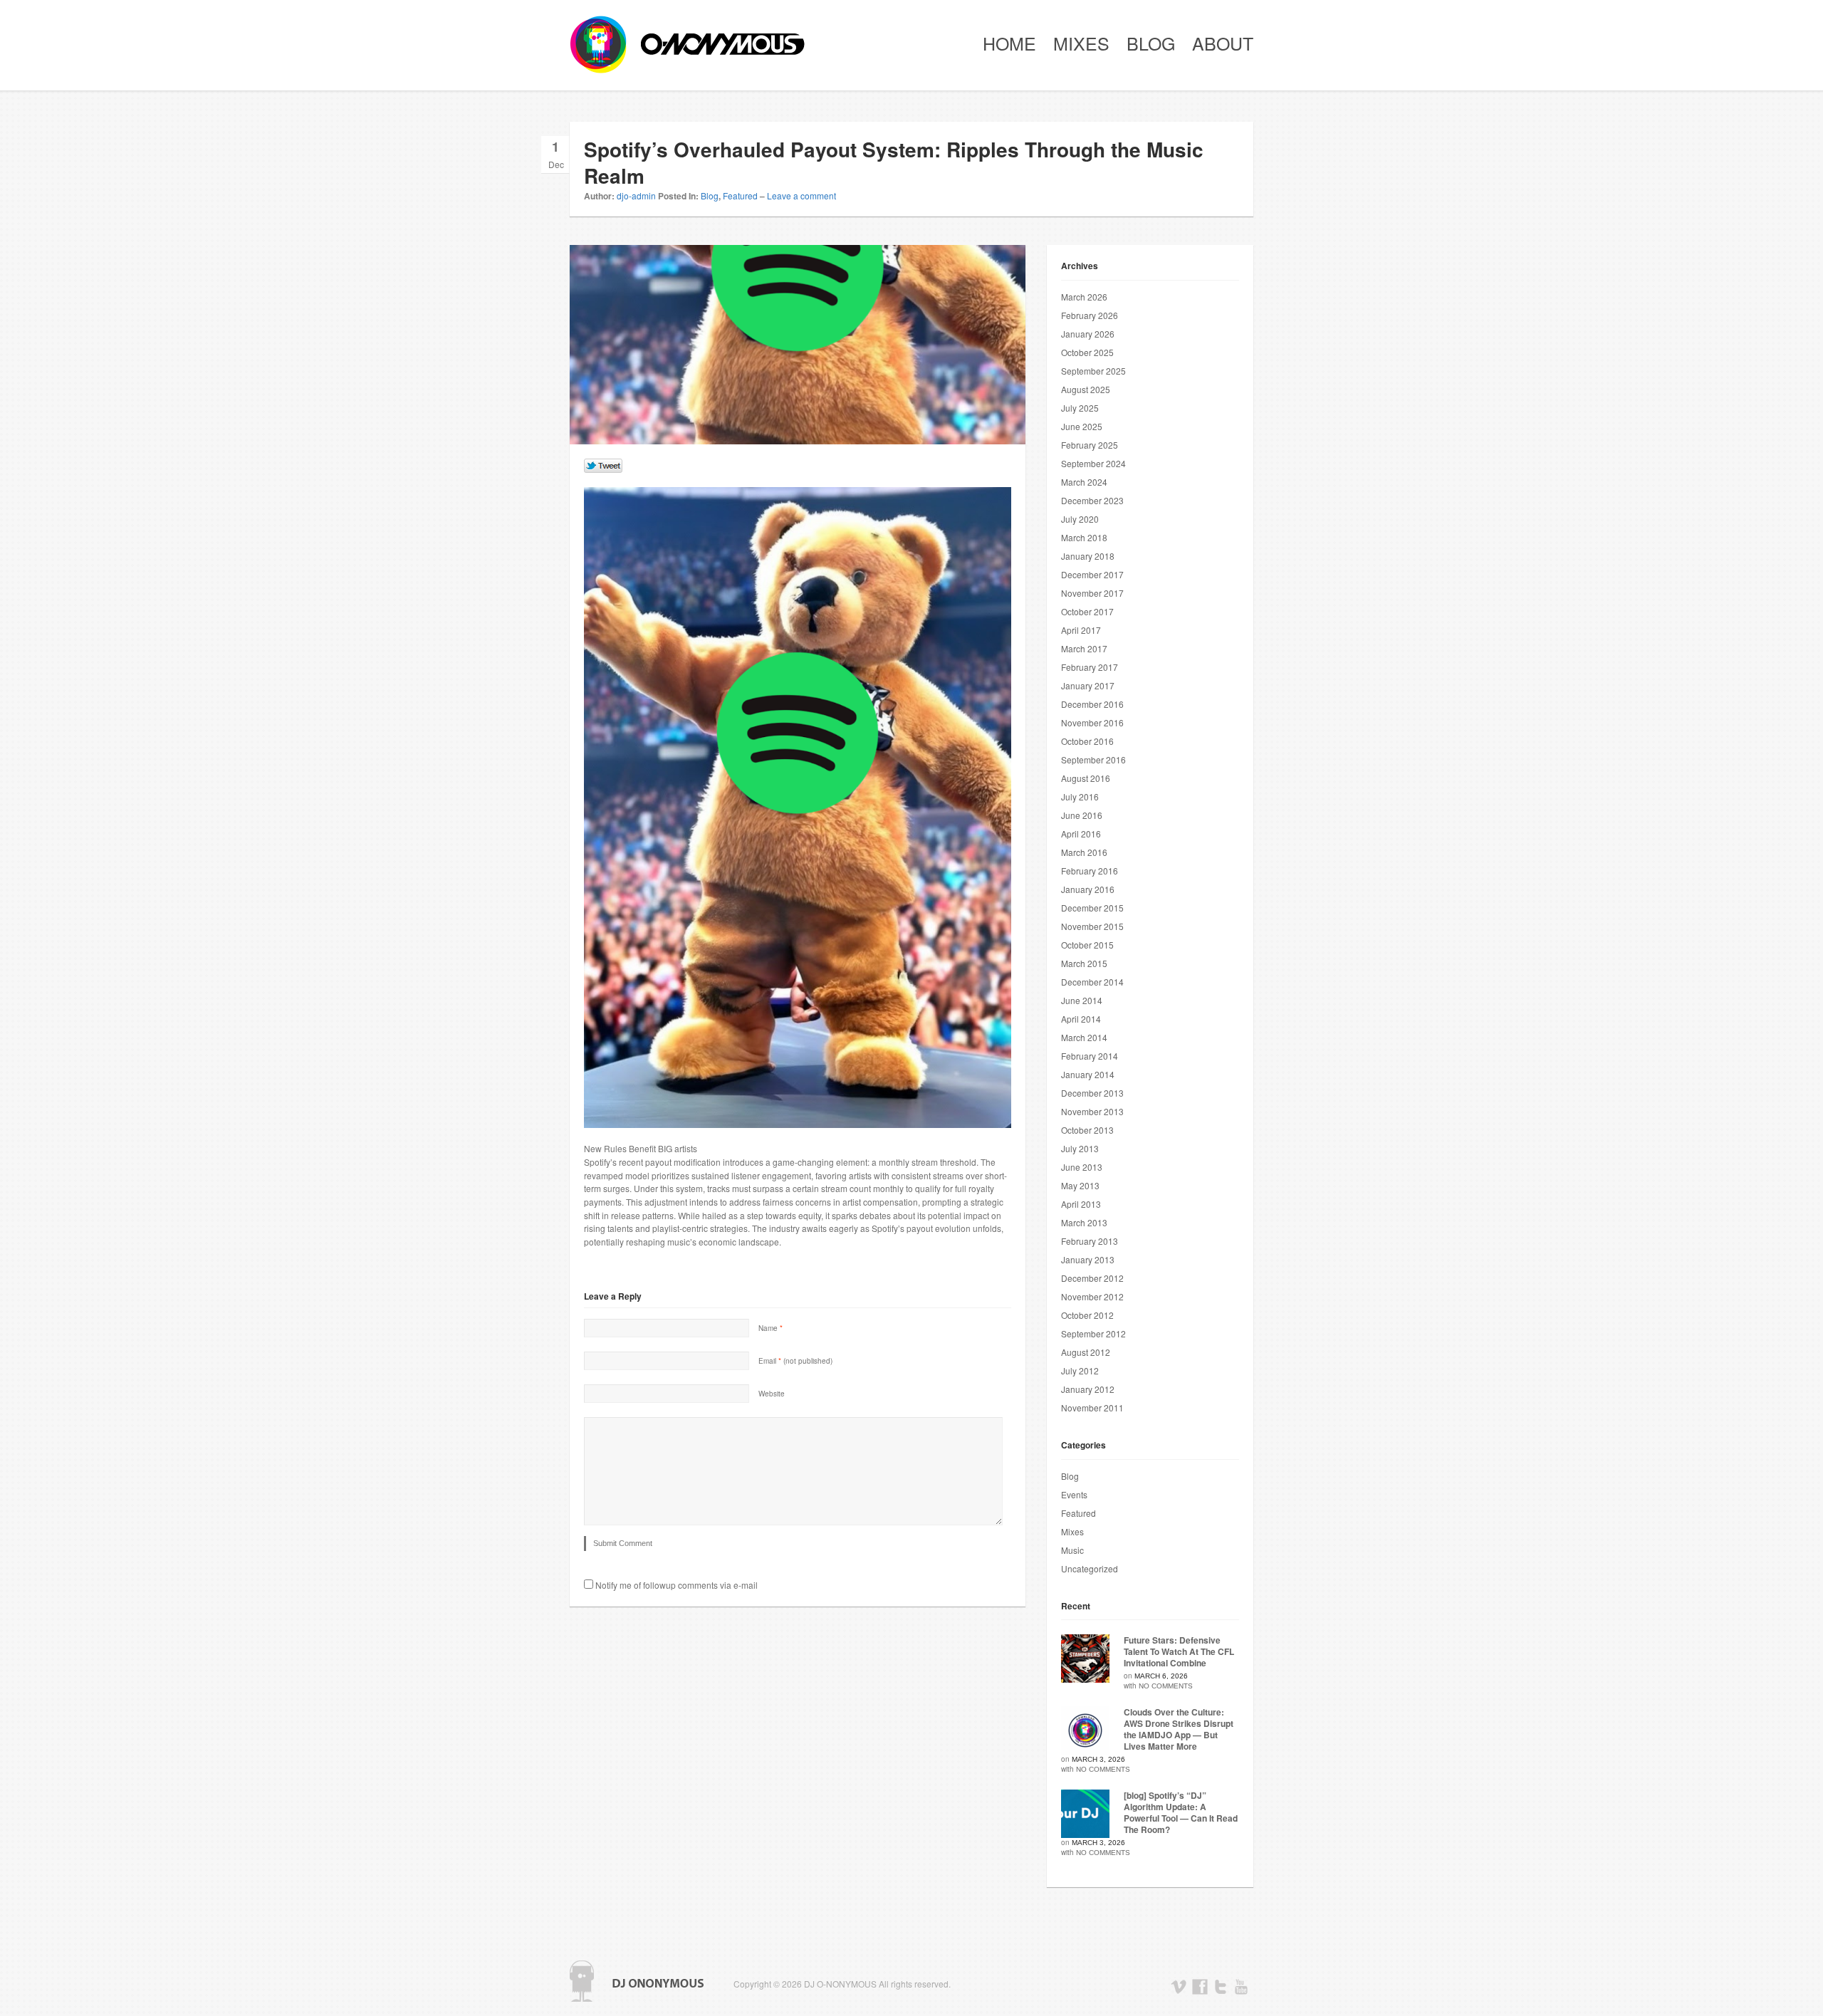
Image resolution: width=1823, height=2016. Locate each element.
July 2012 (1080, 1370)
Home (1009, 43)
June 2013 (1082, 1167)
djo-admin (636, 195)
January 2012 (1088, 1389)
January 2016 (1088, 889)
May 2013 (1080, 1185)
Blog (1151, 43)
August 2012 (1086, 1352)
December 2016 (1092, 704)
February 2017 (1090, 667)
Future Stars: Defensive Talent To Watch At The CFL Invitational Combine (1179, 1651)
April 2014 (1081, 1019)
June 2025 (1082, 426)
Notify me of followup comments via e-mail (677, 1585)
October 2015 (1087, 945)
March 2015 (1084, 963)
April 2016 (1081, 834)
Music (1072, 1550)
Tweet (604, 466)
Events (1074, 1494)
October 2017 (1087, 611)
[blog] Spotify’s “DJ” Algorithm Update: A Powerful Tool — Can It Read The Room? (1181, 1812)
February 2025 (1090, 445)
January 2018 (1088, 556)
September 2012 (1093, 1333)
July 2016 (1080, 797)
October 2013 (1087, 1130)
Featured (740, 195)
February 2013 (1090, 1241)
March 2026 (1084, 297)
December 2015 (1092, 908)
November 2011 (1092, 1407)
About (1223, 43)
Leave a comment (801, 195)
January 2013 (1088, 1259)
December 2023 (1092, 500)
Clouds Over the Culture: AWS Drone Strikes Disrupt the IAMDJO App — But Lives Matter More (1179, 1729)
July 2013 (1080, 1148)
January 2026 (1088, 334)
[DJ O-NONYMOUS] (677, 45)
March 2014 (1084, 1037)
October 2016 (1087, 741)
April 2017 (1081, 630)
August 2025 (1086, 389)
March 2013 (1084, 1222)
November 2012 (1092, 1296)
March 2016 (1084, 852)
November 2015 (1092, 926)
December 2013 (1092, 1093)
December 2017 (1092, 574)
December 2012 (1092, 1278)
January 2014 (1088, 1074)
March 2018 (1084, 537)
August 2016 (1086, 778)
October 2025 (1087, 352)
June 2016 (1082, 815)
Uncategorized (1090, 1568)
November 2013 (1092, 1111)
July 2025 (1080, 408)
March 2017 (1084, 648)
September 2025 (1093, 371)
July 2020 (1080, 519)
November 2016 (1092, 722)
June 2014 (1082, 1000)
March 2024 (1084, 482)
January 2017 (1088, 685)
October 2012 (1087, 1315)
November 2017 (1092, 593)
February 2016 (1090, 871)
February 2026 (1090, 315)
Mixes (1081, 43)
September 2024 (1093, 463)
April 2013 (1081, 1204)
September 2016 (1093, 759)
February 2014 (1090, 1056)
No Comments (1166, 1686)
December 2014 (1092, 982)
